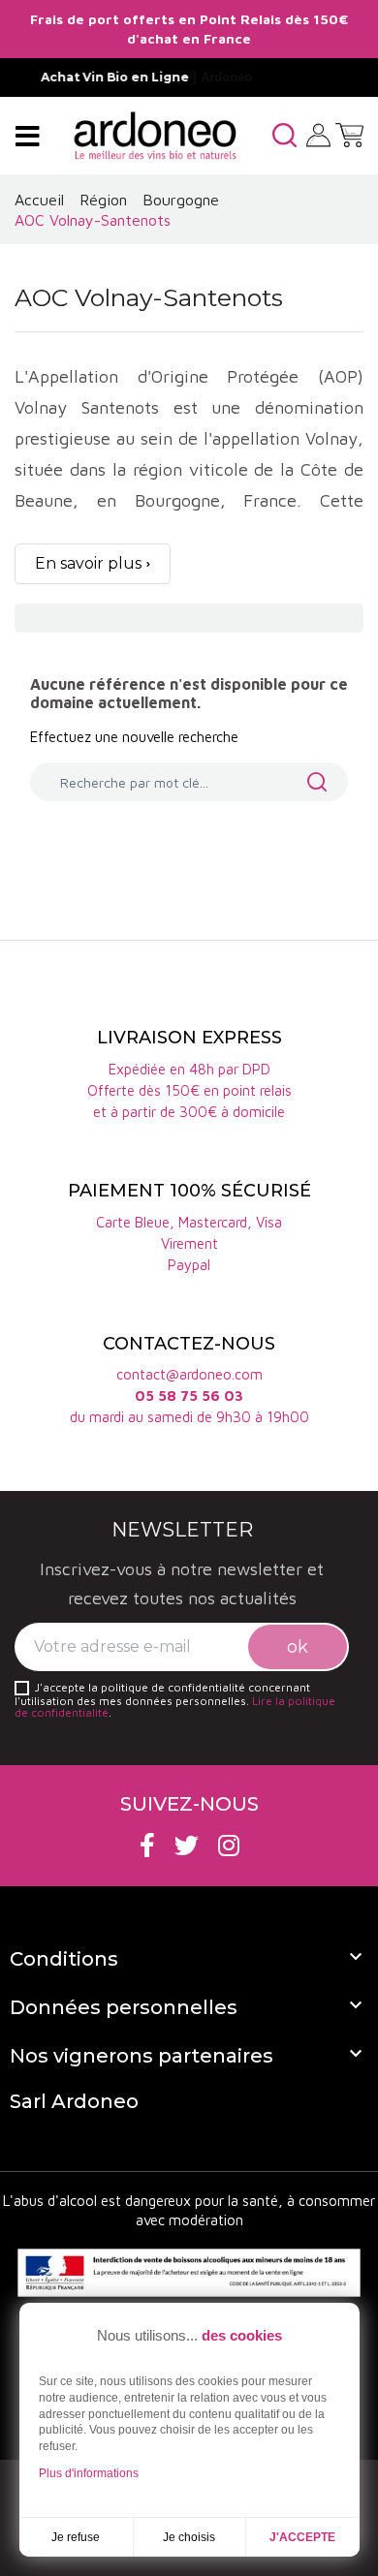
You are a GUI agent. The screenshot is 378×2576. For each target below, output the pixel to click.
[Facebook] (147, 1845)
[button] (284, 135)
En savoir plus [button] (88, 563)
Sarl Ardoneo (74, 2101)
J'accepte (302, 2537)
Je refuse (76, 2537)
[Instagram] (229, 1845)
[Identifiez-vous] (318, 134)
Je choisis (189, 2537)
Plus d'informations (89, 2473)
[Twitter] (187, 1845)
